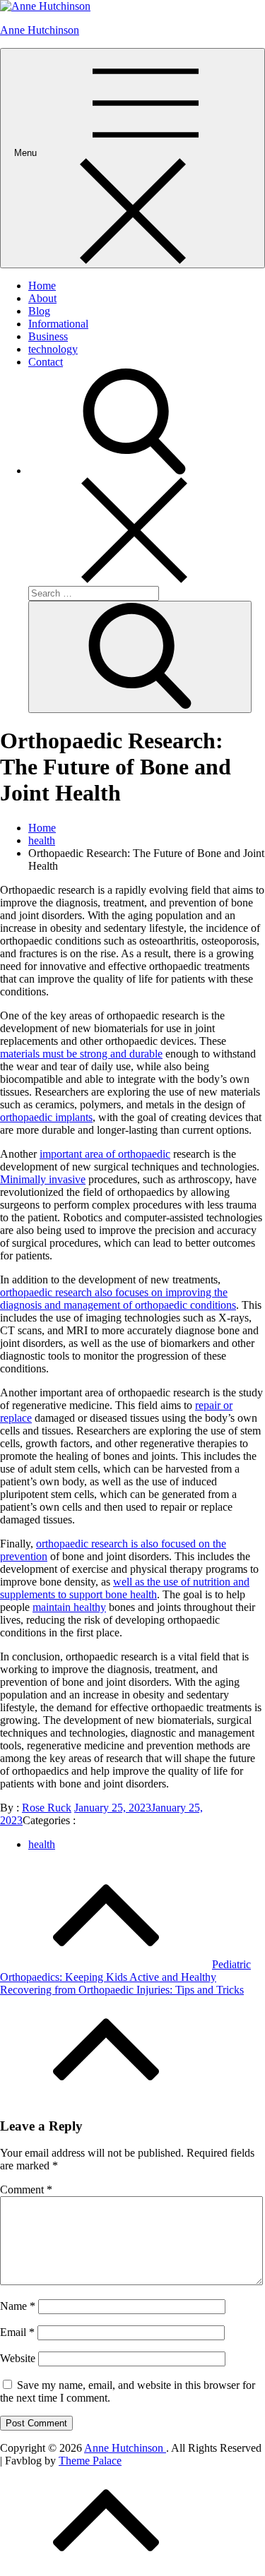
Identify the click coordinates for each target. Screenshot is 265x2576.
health (42, 1844)
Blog (39, 311)
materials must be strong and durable (81, 1054)
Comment (26, 2189)
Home (42, 286)
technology (53, 349)
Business (48, 336)
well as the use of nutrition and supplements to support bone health (125, 1588)
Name (18, 2306)
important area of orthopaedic (105, 1154)
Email (17, 2332)
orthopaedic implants (46, 1117)
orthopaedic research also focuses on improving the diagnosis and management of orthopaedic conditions (118, 1299)
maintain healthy (69, 1607)
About (42, 298)
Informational (58, 324)
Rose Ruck (47, 1808)
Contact (46, 362)
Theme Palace (90, 2461)
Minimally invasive (43, 1179)
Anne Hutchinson (40, 30)
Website (18, 2358)
